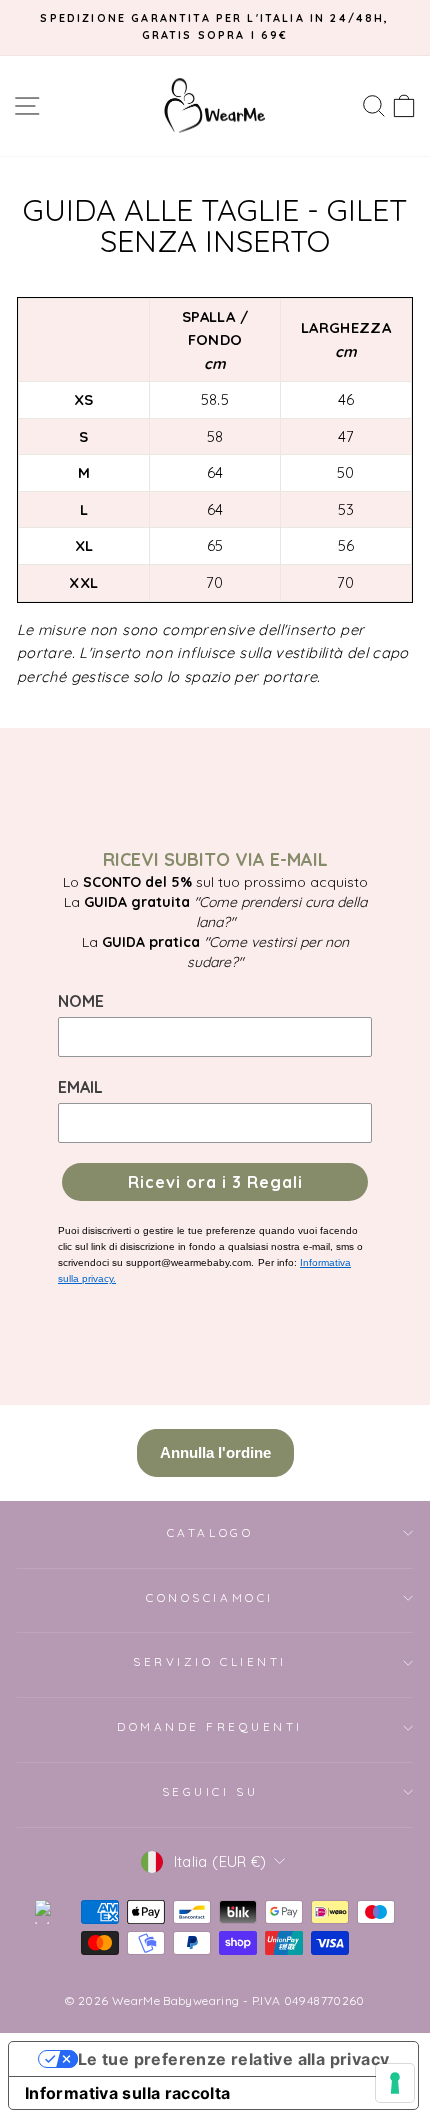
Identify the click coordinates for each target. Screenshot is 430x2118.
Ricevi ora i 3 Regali (215, 1182)
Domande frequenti (210, 1726)
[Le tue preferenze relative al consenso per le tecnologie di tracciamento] (395, 2083)
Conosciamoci (209, 1597)
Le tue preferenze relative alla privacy (234, 2059)
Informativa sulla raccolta (128, 2093)
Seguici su (210, 1791)
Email (80, 1087)
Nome (81, 1001)
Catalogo (210, 1532)
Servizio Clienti (210, 1661)
